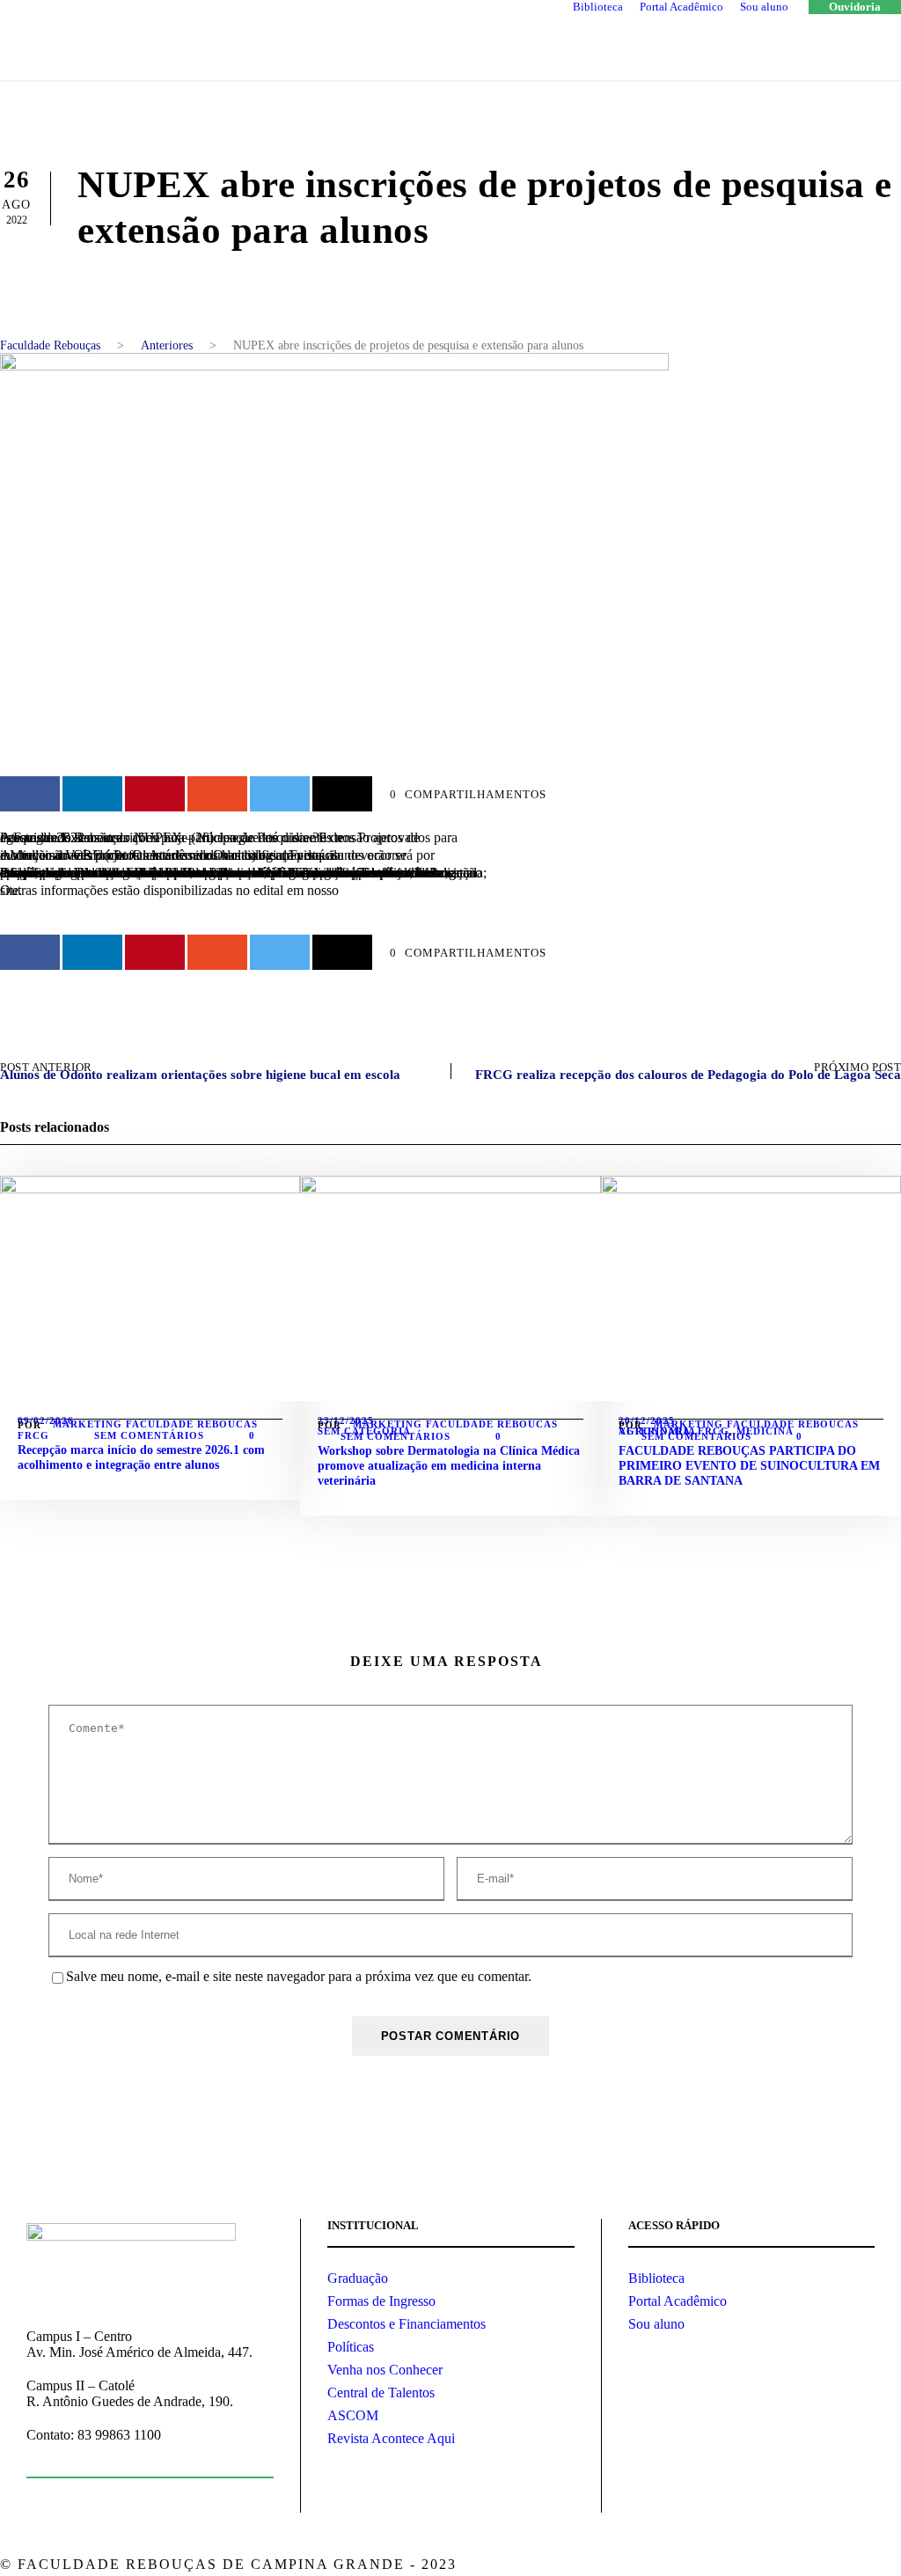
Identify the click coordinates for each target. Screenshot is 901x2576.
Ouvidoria (855, 7)
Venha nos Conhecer (385, 2370)
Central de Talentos (381, 2393)
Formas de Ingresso (381, 2301)
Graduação (358, 2278)
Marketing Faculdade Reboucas (155, 1424)
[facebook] (758, 2566)
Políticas (351, 2347)
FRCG (33, 1435)
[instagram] (850, 2566)
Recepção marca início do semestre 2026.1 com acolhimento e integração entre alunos (141, 1457)
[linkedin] (789, 2566)
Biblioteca (598, 7)
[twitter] (820, 2566)
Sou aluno (764, 7)
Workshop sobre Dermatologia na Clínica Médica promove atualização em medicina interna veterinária (449, 1466)
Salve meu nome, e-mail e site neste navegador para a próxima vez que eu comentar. (299, 1976)
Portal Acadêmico (681, 7)
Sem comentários (149, 1435)
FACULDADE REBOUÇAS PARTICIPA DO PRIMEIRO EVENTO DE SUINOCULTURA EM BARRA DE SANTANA (749, 1466)
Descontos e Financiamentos (407, 2324)
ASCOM (353, 2415)
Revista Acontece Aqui (391, 2438)
